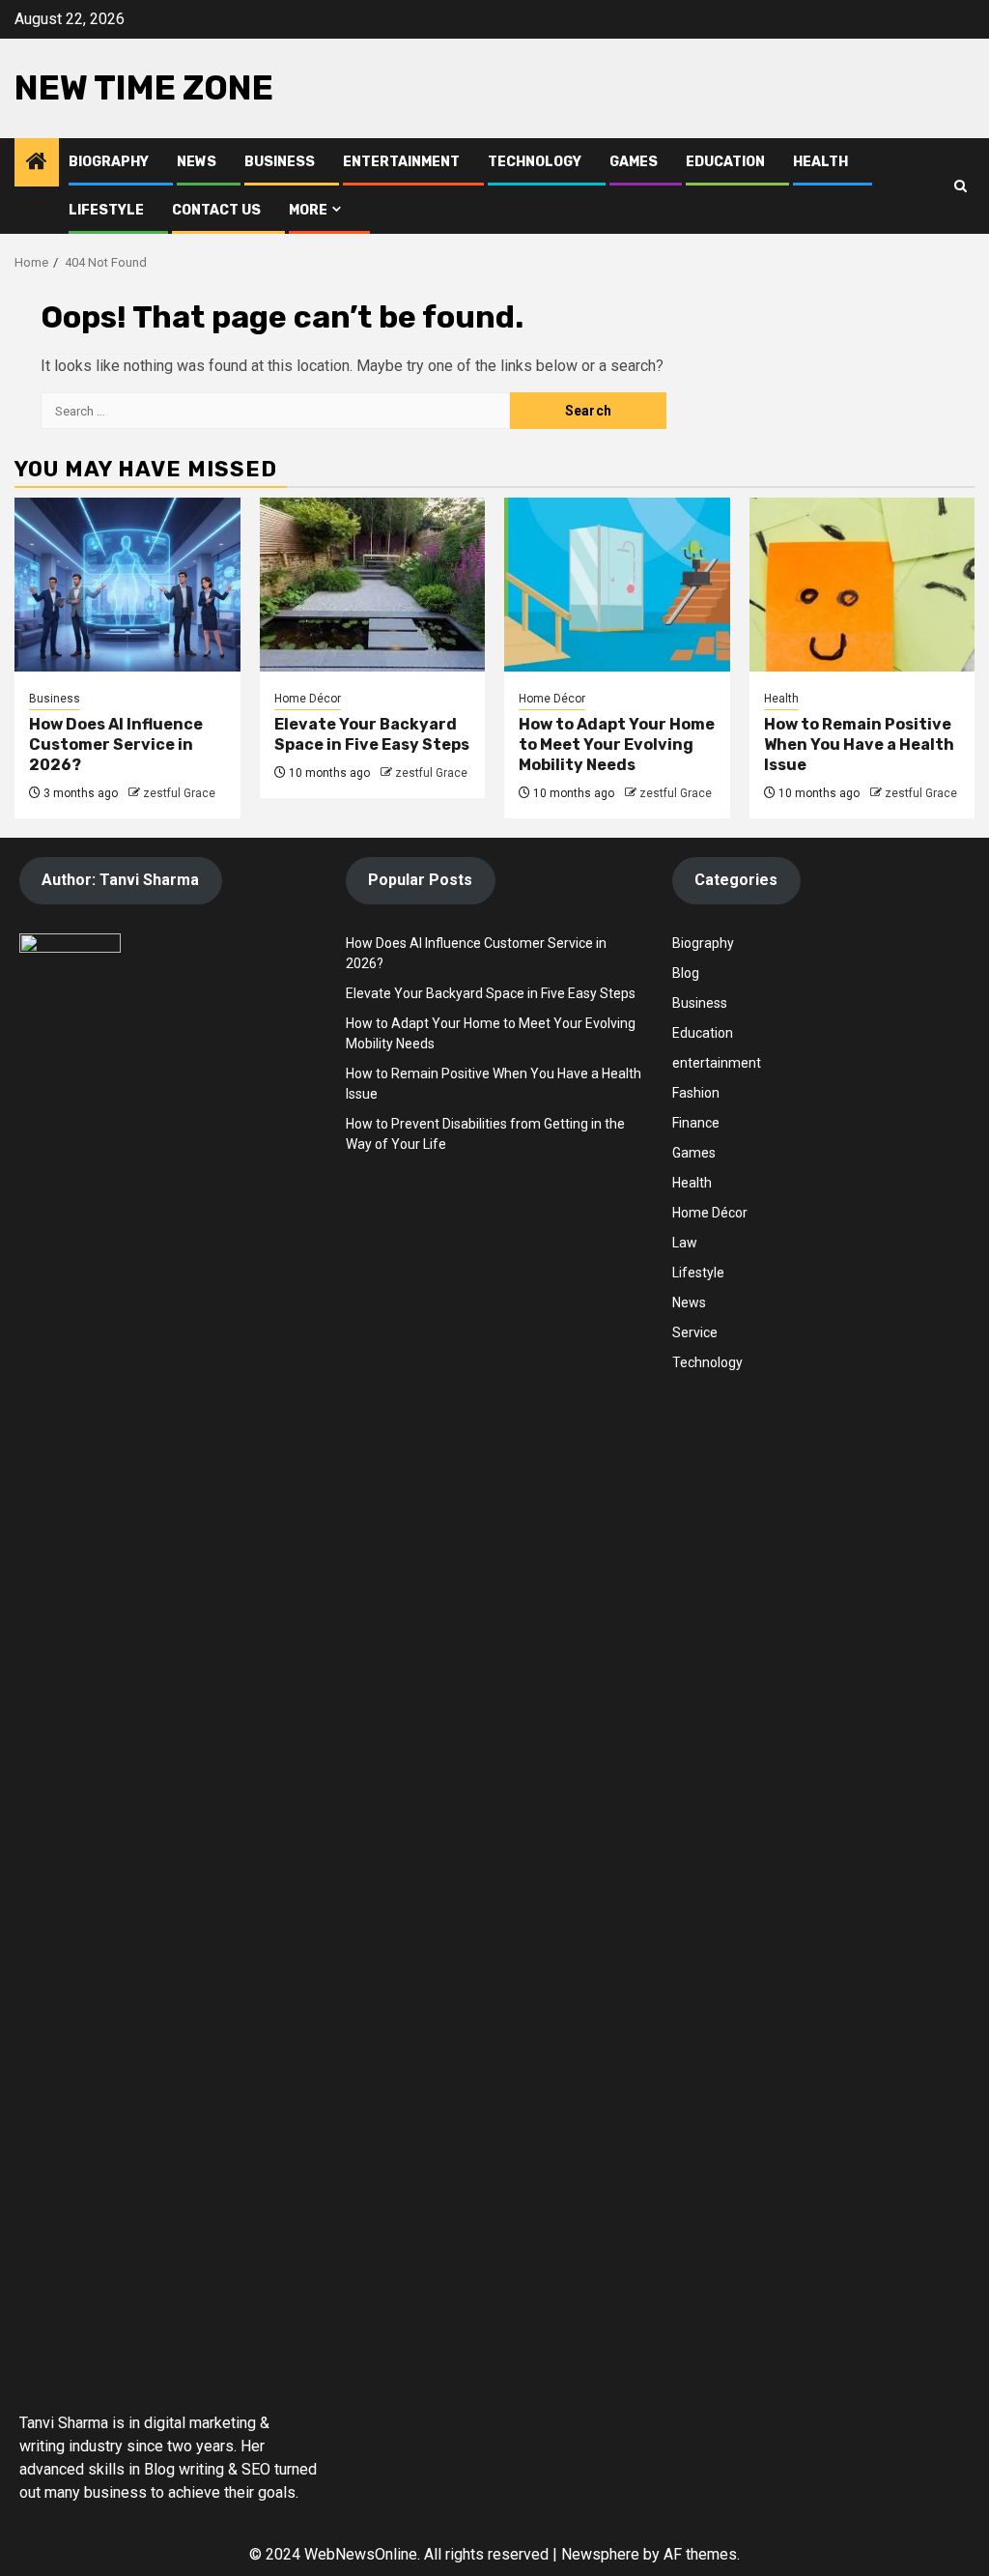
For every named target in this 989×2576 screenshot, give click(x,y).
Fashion (696, 1093)
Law (685, 1243)
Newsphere (600, 2554)
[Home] (37, 163)
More (308, 210)
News (197, 162)
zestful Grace (179, 793)
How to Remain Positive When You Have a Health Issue (859, 744)
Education (725, 162)
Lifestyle (106, 210)
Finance (696, 1123)
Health (820, 162)
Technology (535, 162)
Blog (686, 973)
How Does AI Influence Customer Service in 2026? (116, 744)
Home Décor (308, 699)
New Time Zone (144, 88)
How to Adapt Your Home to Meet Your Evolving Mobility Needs (617, 744)
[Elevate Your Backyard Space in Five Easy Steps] (373, 585)
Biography (109, 162)
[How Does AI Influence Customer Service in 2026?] (127, 585)
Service (695, 1332)
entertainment (717, 1063)
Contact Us (216, 210)
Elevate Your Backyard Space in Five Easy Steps (372, 734)
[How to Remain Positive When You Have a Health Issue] (862, 585)
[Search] (961, 186)
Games (634, 162)
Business (280, 162)
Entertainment (401, 162)
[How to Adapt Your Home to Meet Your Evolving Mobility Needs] (617, 585)
